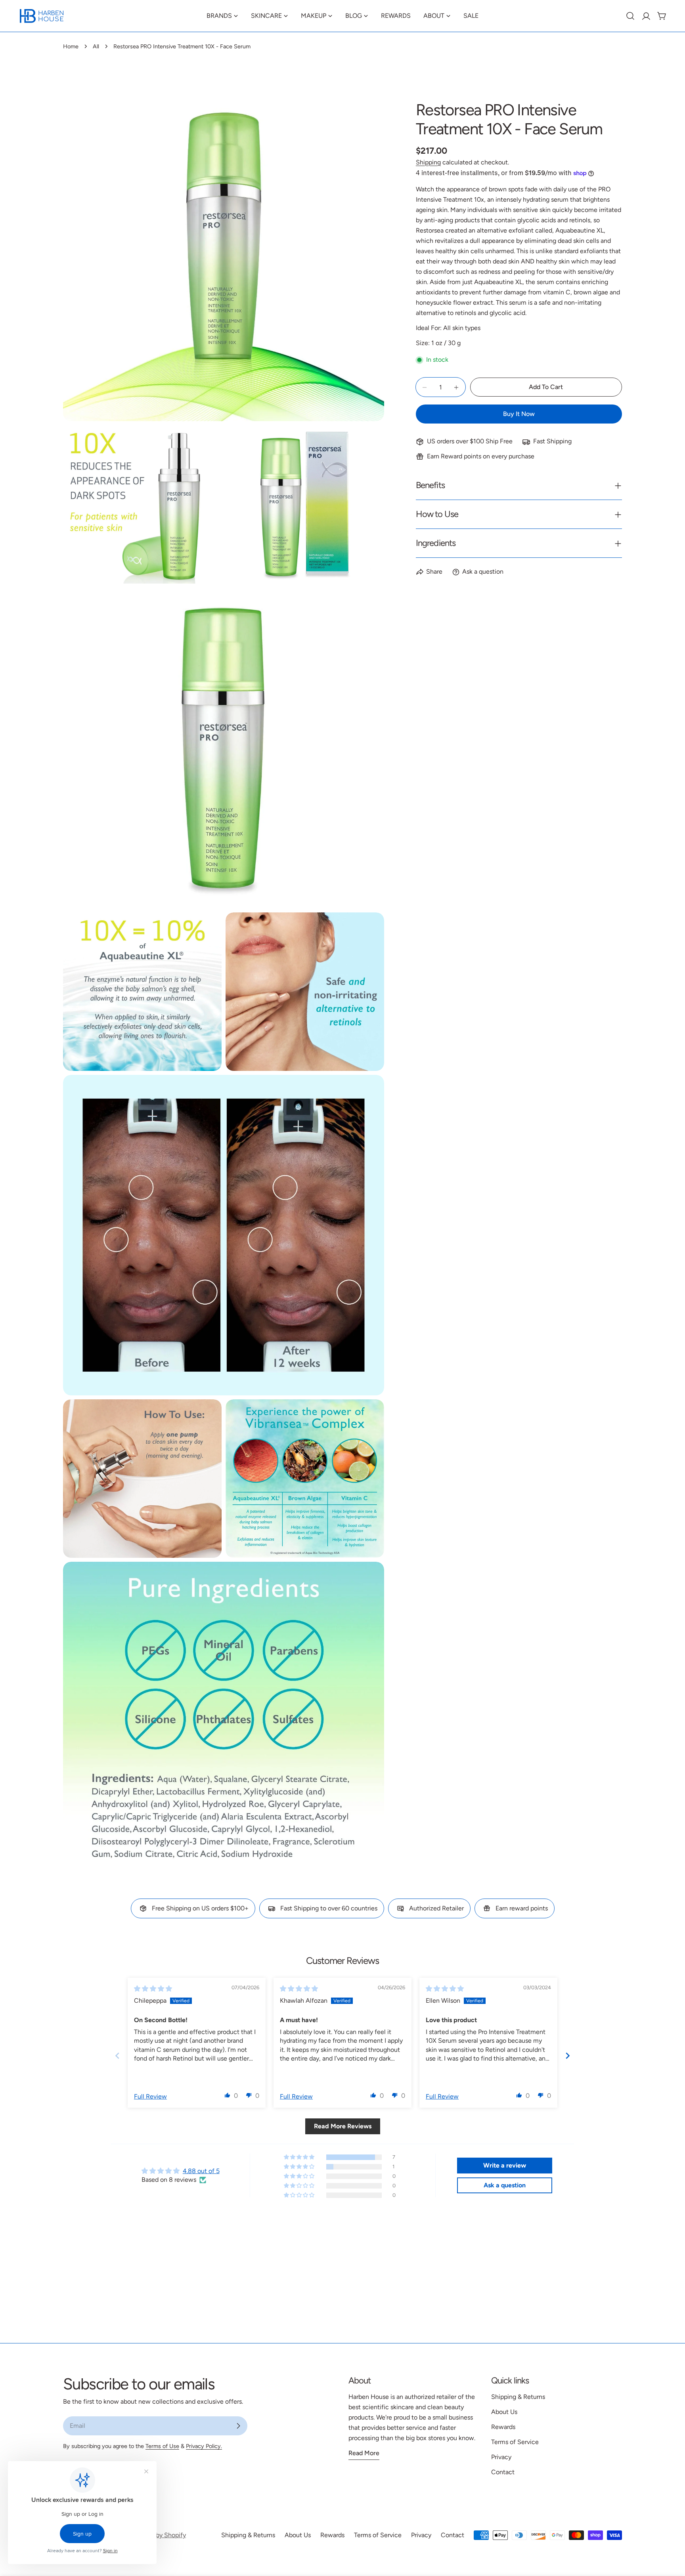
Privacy (501, 2457)
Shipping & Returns (518, 2397)
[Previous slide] (117, 2055)
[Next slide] (568, 2055)
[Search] (630, 16)
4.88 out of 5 (201, 2171)
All (96, 46)
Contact (503, 2472)
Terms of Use (162, 2446)
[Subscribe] (238, 2426)
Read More (364, 2453)
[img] (153, 1989)
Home (71, 46)
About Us (504, 2412)
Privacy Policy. (204, 2446)
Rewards (503, 2427)
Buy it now (519, 414)
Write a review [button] (505, 2165)
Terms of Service (515, 2442)
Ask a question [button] (505, 2185)
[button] (228, 2095)
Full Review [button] (150, 2096)
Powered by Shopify (158, 2535)
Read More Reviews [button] (343, 2126)
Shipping (428, 162)
